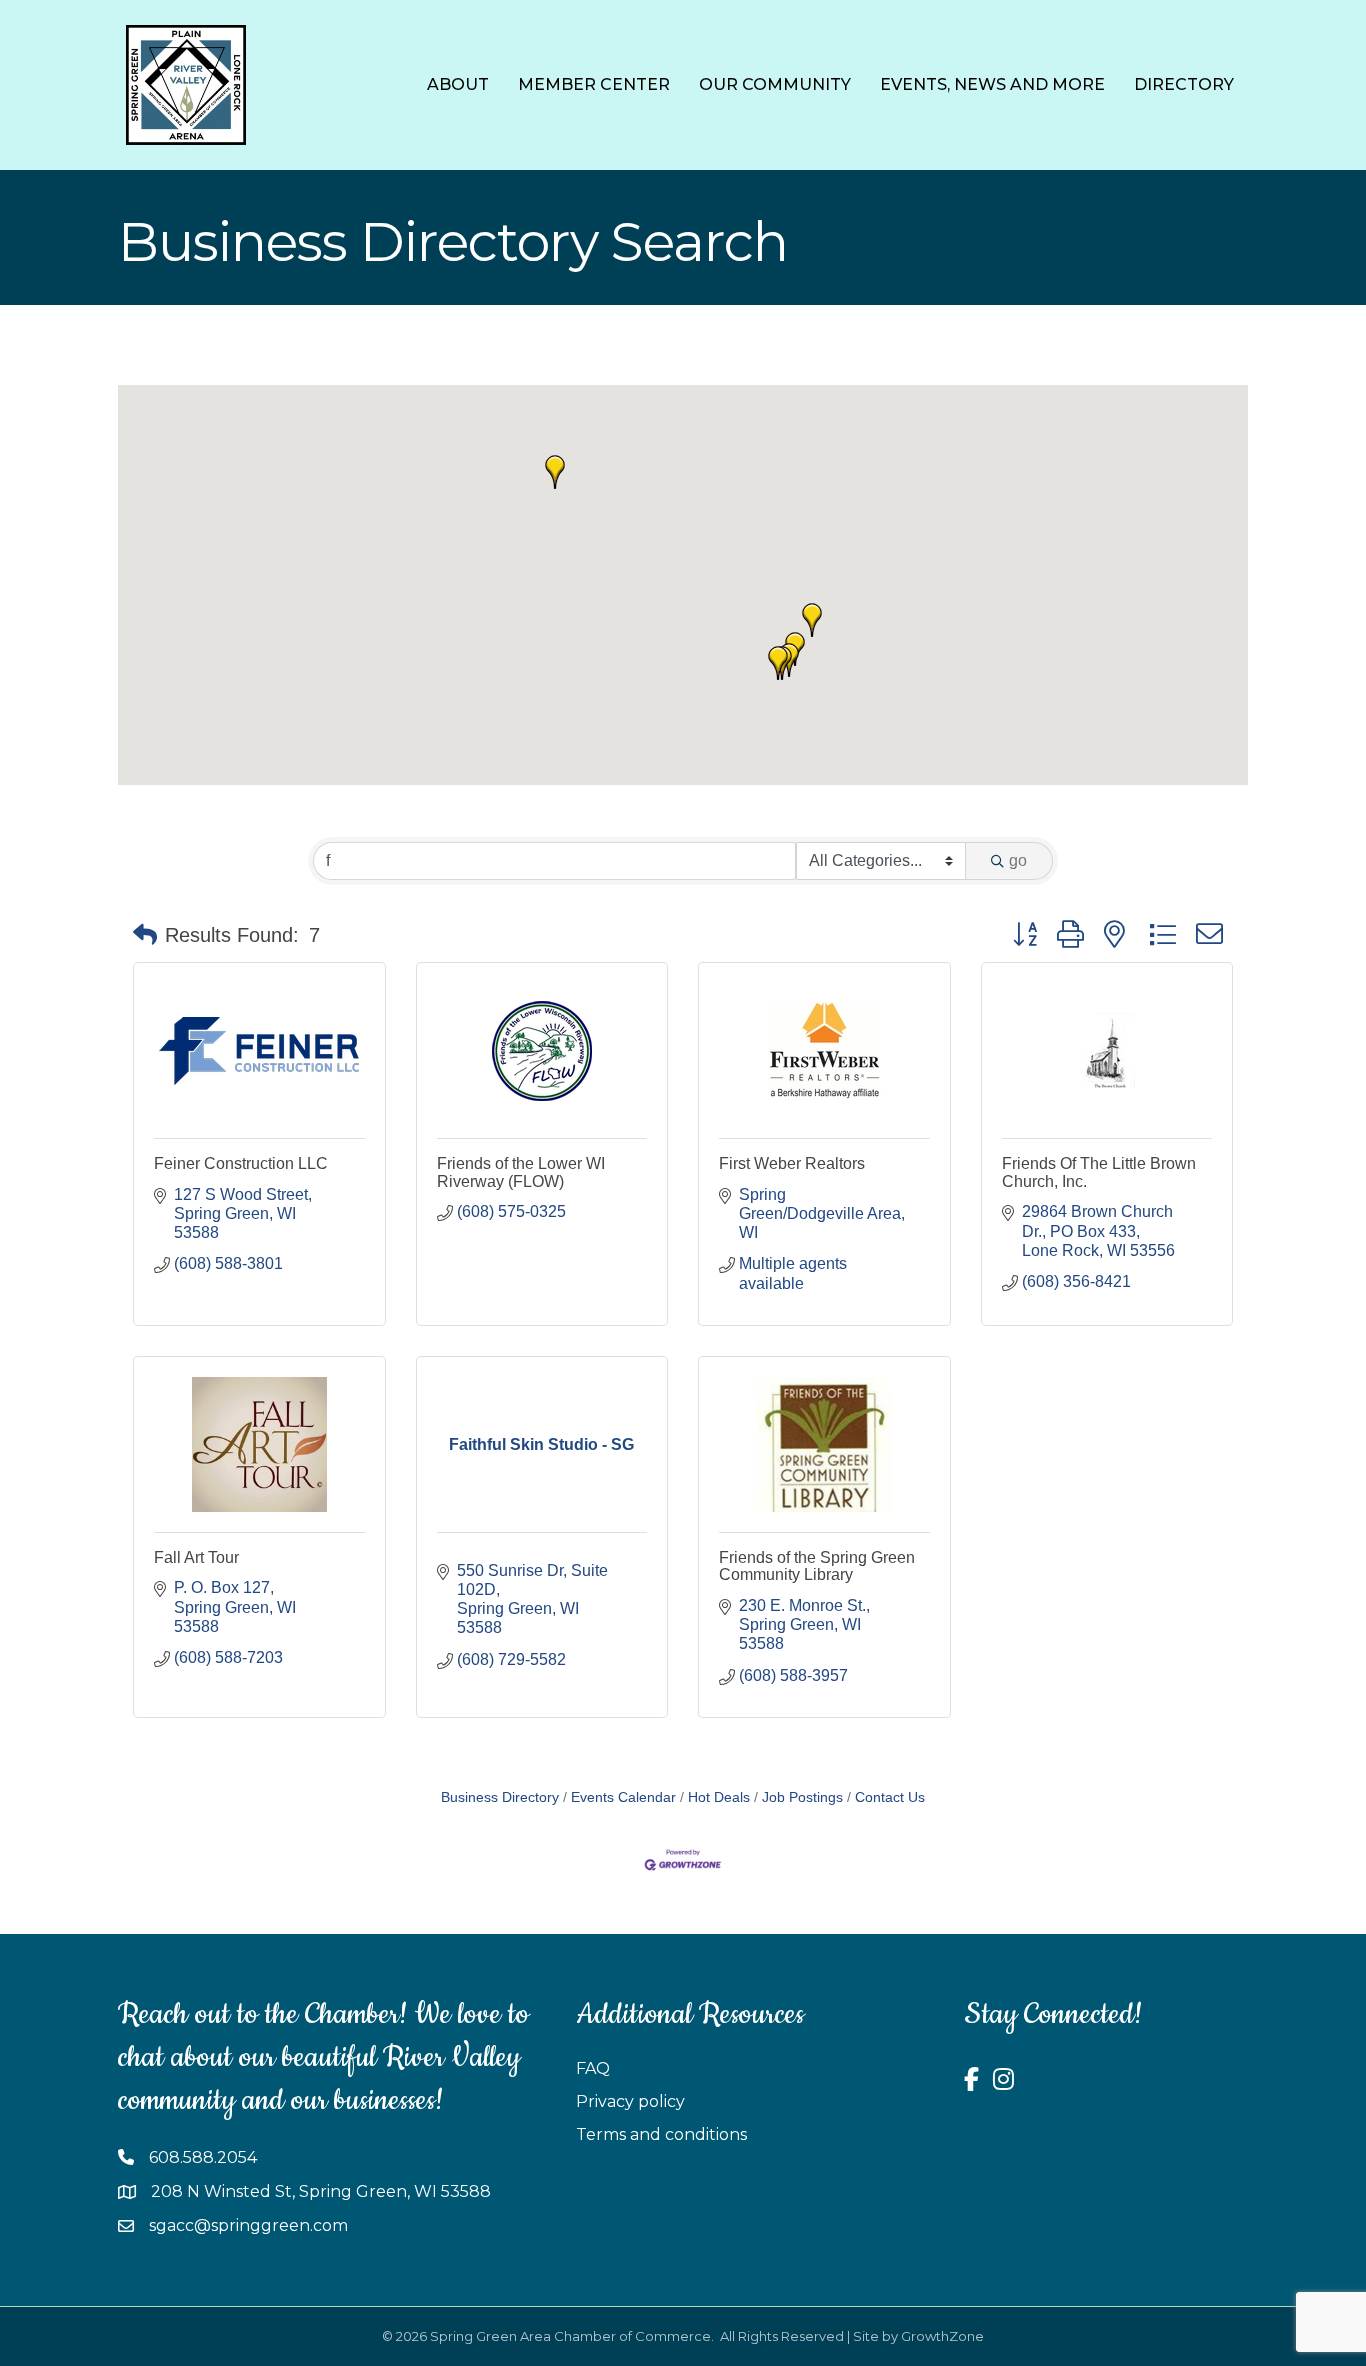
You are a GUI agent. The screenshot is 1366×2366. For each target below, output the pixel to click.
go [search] (1018, 860)
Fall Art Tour (196, 1557)
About (458, 84)
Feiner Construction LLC (241, 1163)
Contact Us (890, 1797)
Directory (1184, 84)
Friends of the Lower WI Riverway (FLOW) (521, 1172)
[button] (812, 620)
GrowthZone (942, 2336)
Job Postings (802, 1797)
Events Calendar (623, 1797)
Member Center (594, 84)
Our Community (775, 84)
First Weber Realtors (792, 1163)
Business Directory (500, 1797)
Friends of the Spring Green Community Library (817, 1566)
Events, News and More (992, 84)
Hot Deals (719, 1797)
